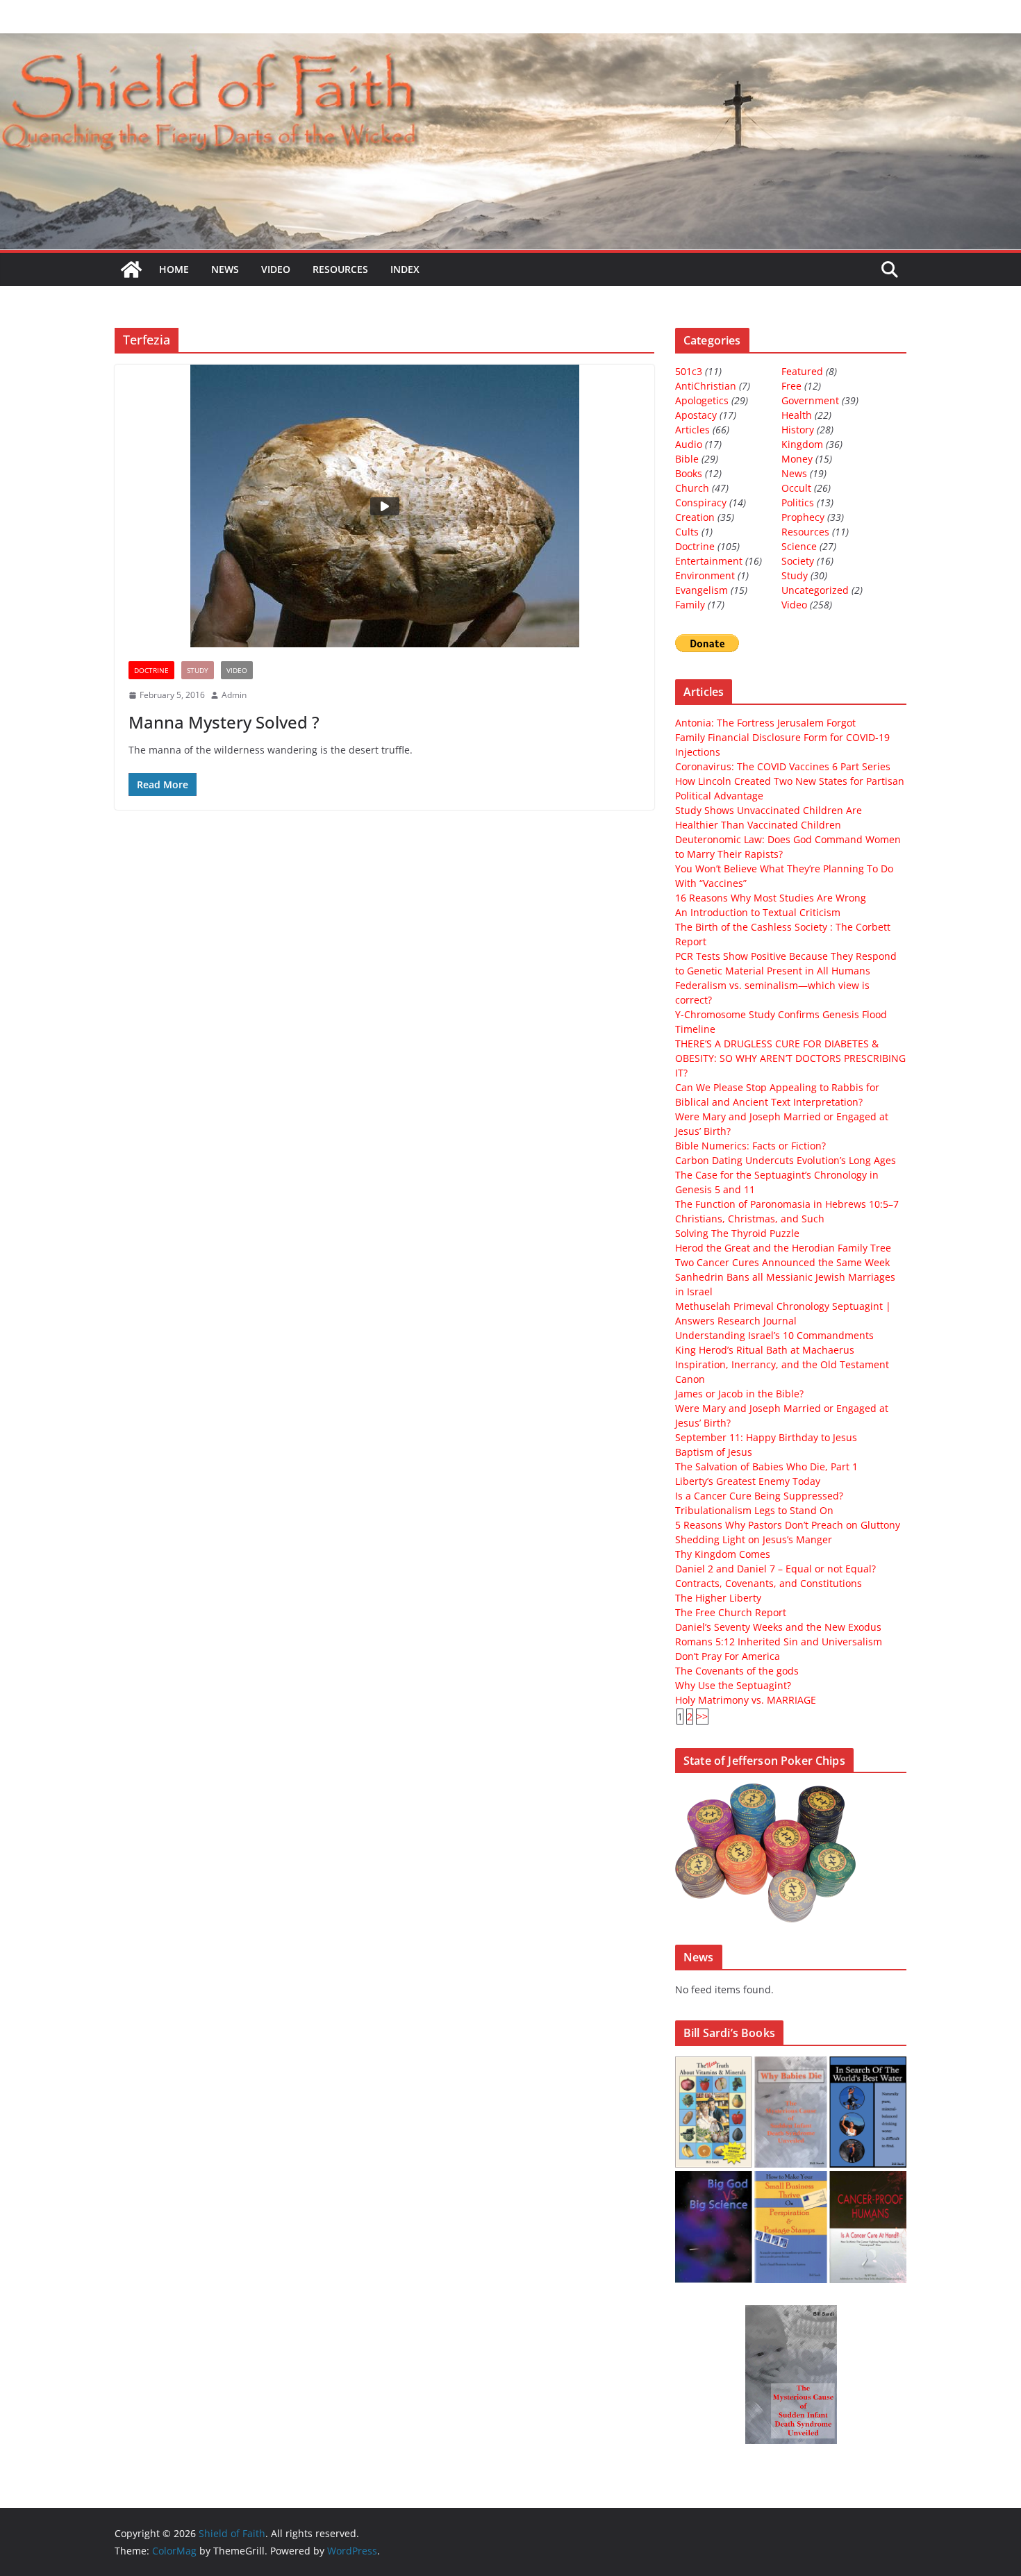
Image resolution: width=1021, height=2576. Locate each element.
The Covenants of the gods (737, 1671)
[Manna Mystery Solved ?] (384, 506)
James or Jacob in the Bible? (739, 1394)
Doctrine (151, 670)
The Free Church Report (731, 1612)
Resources (340, 269)
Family (690, 605)
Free (791, 386)
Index (405, 269)
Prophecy (803, 517)
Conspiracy (701, 502)
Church (692, 488)
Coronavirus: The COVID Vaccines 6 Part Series (783, 766)
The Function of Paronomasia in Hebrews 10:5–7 (787, 1204)
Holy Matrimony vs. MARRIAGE (746, 1700)
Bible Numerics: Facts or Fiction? (750, 1146)
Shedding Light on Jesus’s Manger (754, 1539)
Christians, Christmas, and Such (750, 1219)
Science (799, 546)
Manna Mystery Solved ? (224, 722)
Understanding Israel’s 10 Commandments (774, 1335)
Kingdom (802, 444)
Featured (802, 371)
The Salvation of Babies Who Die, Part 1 (766, 1466)
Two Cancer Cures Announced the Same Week (782, 1262)
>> (702, 1717)
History (798, 430)
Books (689, 473)
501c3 (689, 371)
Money (797, 459)
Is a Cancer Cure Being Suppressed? (759, 1496)
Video (276, 269)
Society (798, 561)
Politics (798, 502)
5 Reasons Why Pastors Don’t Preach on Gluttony (788, 1525)
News (225, 269)
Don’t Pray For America (728, 1656)
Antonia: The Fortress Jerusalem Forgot (765, 723)
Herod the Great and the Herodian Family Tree (783, 1248)
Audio (689, 444)
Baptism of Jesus (714, 1452)
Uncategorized (815, 590)
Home (174, 269)
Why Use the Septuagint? (733, 1685)
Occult (796, 488)
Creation (695, 517)
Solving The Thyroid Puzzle (737, 1233)
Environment (705, 575)
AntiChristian (706, 386)
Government (810, 400)
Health (797, 415)
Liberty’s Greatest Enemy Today (748, 1481)
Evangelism (702, 590)
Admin (234, 695)
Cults (687, 532)
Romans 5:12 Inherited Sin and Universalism (779, 1642)
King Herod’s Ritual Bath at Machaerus (765, 1350)
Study (198, 670)
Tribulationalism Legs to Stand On (754, 1510)
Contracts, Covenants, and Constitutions (769, 1583)
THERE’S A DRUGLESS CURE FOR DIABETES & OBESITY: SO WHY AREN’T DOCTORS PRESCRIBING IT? (790, 1058)
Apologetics (702, 400)
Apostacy (696, 415)
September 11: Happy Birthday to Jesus (766, 1437)
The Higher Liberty (718, 1598)
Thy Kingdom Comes (723, 1554)
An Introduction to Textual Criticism (758, 912)
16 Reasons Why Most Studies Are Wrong (771, 898)
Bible (687, 459)
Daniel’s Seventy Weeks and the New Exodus (778, 1627)
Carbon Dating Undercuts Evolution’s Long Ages (786, 1160)
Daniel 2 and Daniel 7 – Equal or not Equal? (775, 1569)
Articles (692, 430)
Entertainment (709, 561)
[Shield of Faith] (131, 269)
